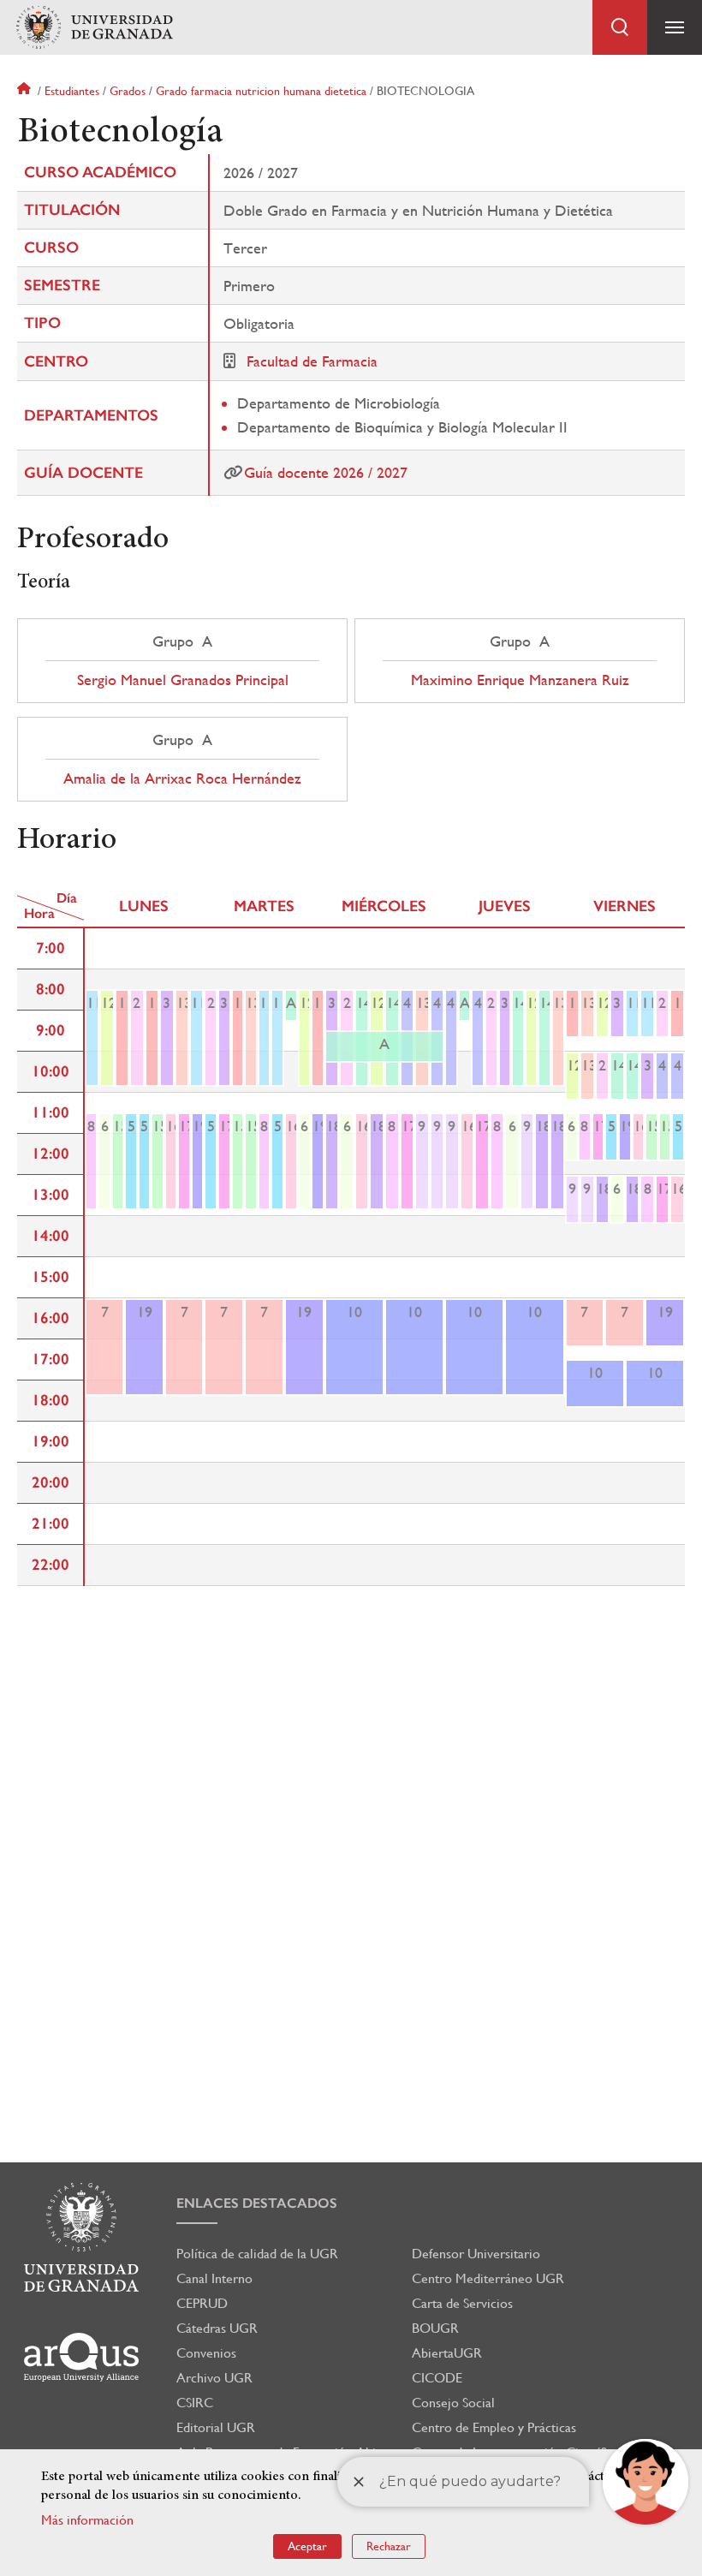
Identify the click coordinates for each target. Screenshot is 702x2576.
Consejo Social (453, 2403)
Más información (87, 2520)
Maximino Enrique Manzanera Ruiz (520, 680)
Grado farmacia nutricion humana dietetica (261, 91)
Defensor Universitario (476, 2254)
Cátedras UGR (217, 2328)
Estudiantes (72, 91)
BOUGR (435, 2328)
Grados (128, 91)
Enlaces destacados (257, 2203)
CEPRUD (202, 2303)
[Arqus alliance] (81, 2357)
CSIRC (195, 2403)
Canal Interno (214, 2278)
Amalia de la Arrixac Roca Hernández (182, 778)
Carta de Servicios (462, 2303)
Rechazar (389, 2546)
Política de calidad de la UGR (257, 2254)
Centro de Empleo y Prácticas (494, 2427)
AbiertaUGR (447, 2353)
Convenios (206, 2353)
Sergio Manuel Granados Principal (183, 680)
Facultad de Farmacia (312, 361)
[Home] (94, 28)
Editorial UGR (216, 2427)
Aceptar (307, 2546)
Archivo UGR (214, 2378)
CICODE (437, 2378)
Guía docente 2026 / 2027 (326, 472)
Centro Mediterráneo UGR (488, 2278)
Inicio (26, 91)
